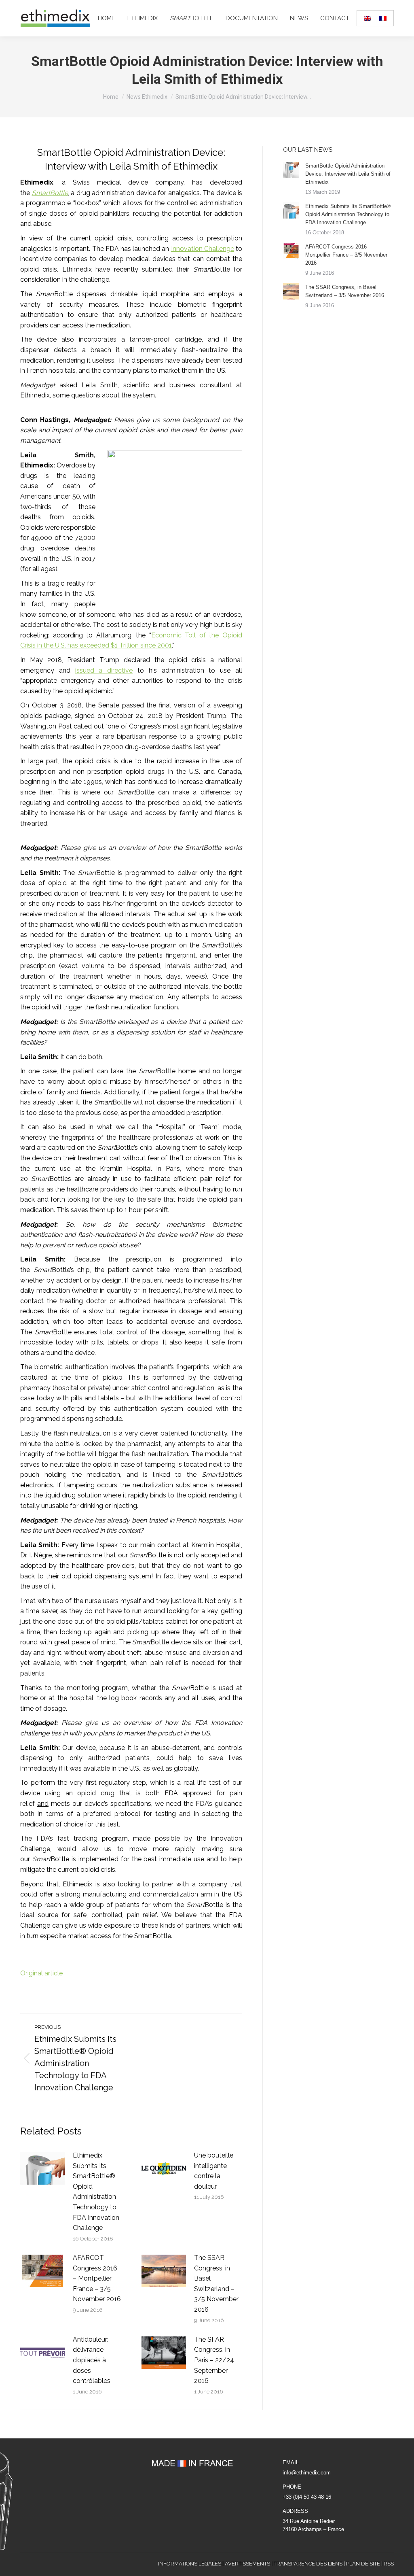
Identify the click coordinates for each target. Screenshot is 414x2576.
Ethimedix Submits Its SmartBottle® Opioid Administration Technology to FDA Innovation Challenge (96, 2192)
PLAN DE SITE (363, 2564)
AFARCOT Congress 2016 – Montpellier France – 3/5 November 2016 (97, 2278)
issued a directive (104, 670)
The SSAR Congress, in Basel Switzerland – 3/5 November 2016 (216, 2284)
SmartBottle (50, 193)
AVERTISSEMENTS (247, 2564)
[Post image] (42, 2168)
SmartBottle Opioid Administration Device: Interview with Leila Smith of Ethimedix (348, 174)
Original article (41, 1973)
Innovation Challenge (203, 249)
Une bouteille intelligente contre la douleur (214, 2171)
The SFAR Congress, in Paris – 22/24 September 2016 (214, 2360)
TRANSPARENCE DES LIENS (308, 2564)
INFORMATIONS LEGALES (190, 2564)
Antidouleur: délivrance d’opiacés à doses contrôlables (92, 2360)
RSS (389, 2564)
